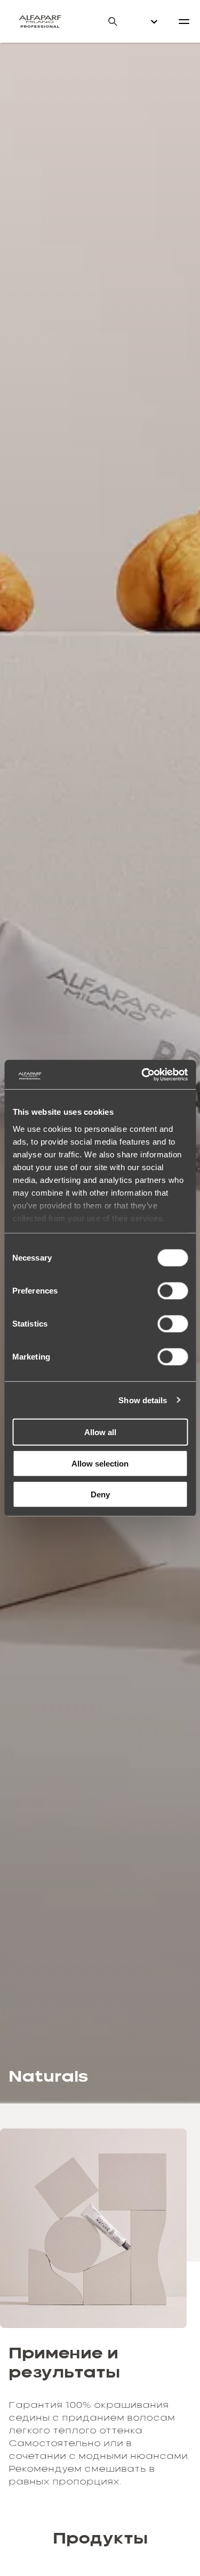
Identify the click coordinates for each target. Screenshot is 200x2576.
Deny (100, 1494)
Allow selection (100, 1463)
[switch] (173, 1291)
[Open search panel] (106, 22)
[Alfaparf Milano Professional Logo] (40, 21)
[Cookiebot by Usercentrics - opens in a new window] (142, 1074)
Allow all (100, 1432)
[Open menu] (184, 21)
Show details (143, 1400)
